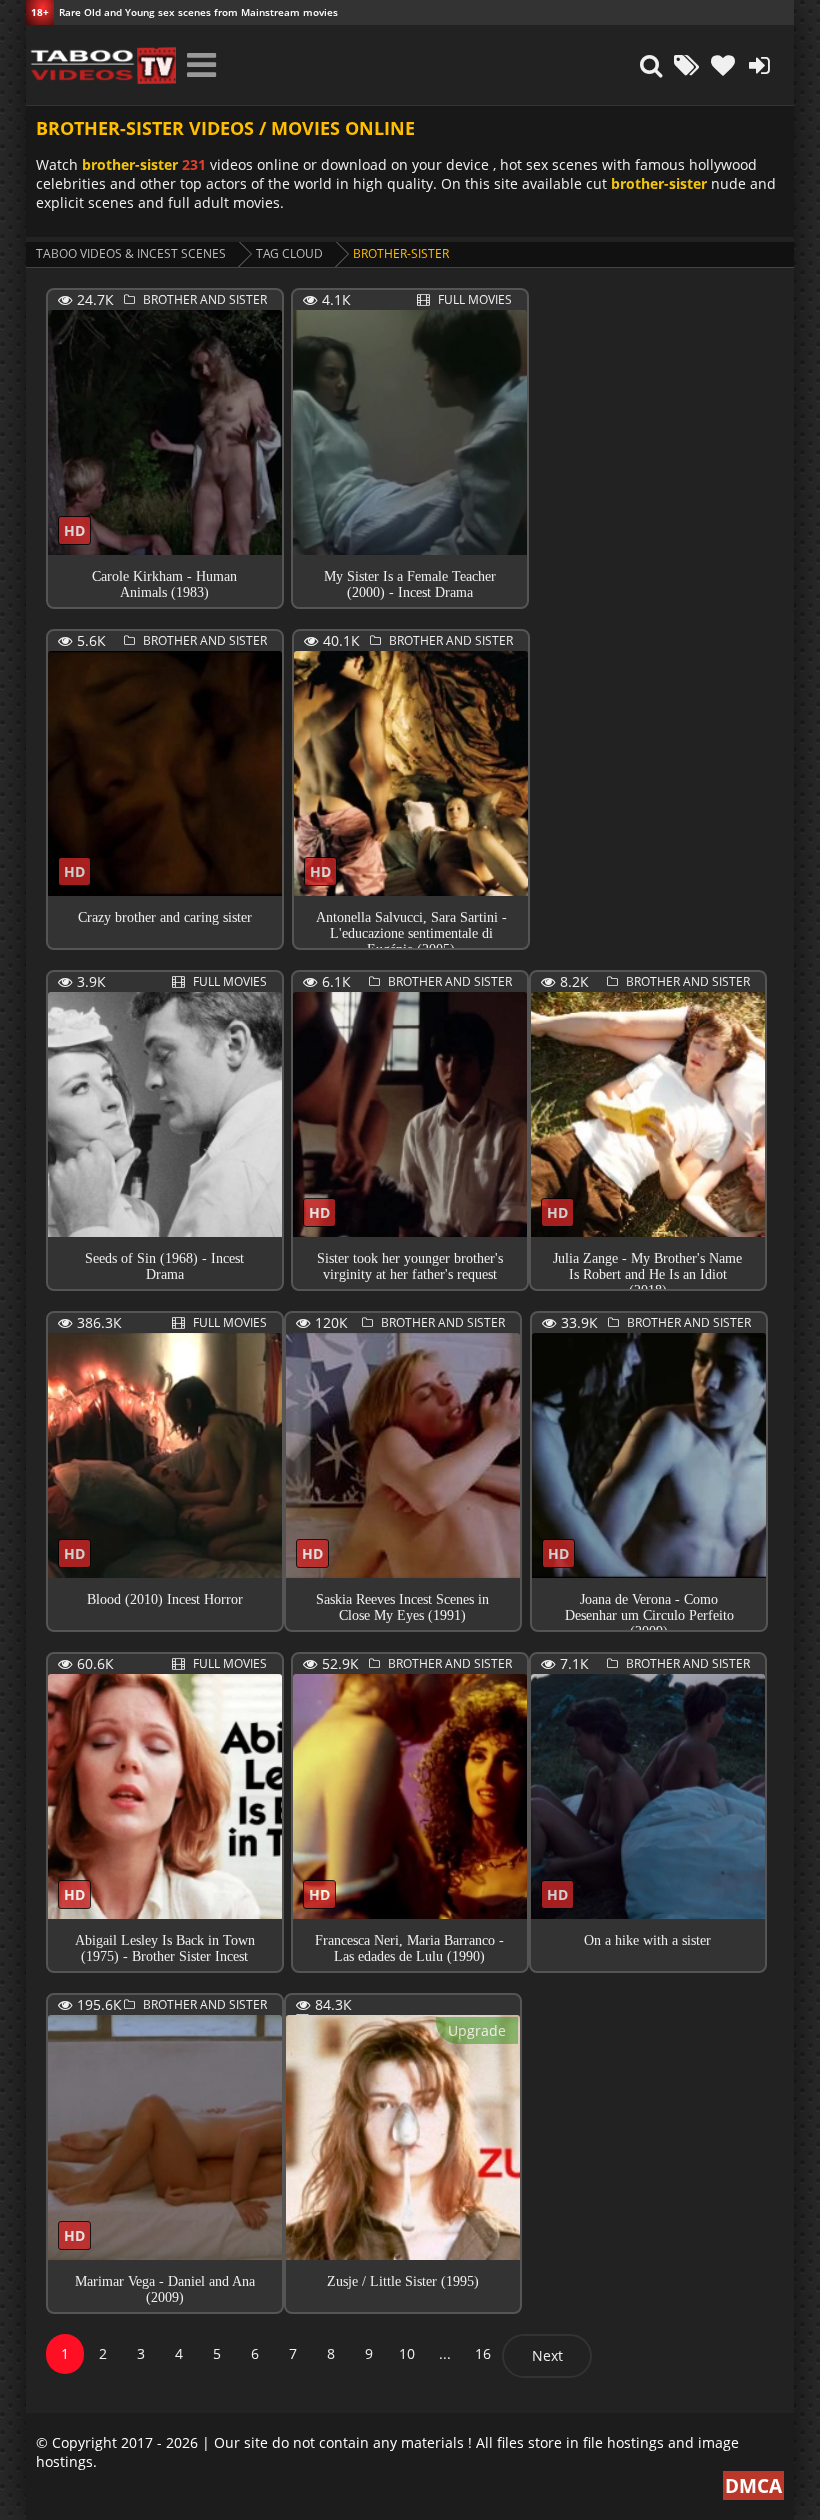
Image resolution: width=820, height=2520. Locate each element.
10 (407, 2353)
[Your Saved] (723, 65)
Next (547, 2355)
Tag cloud (289, 253)
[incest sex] (101, 65)
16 (483, 2353)
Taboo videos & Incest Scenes (131, 253)
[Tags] (687, 65)
